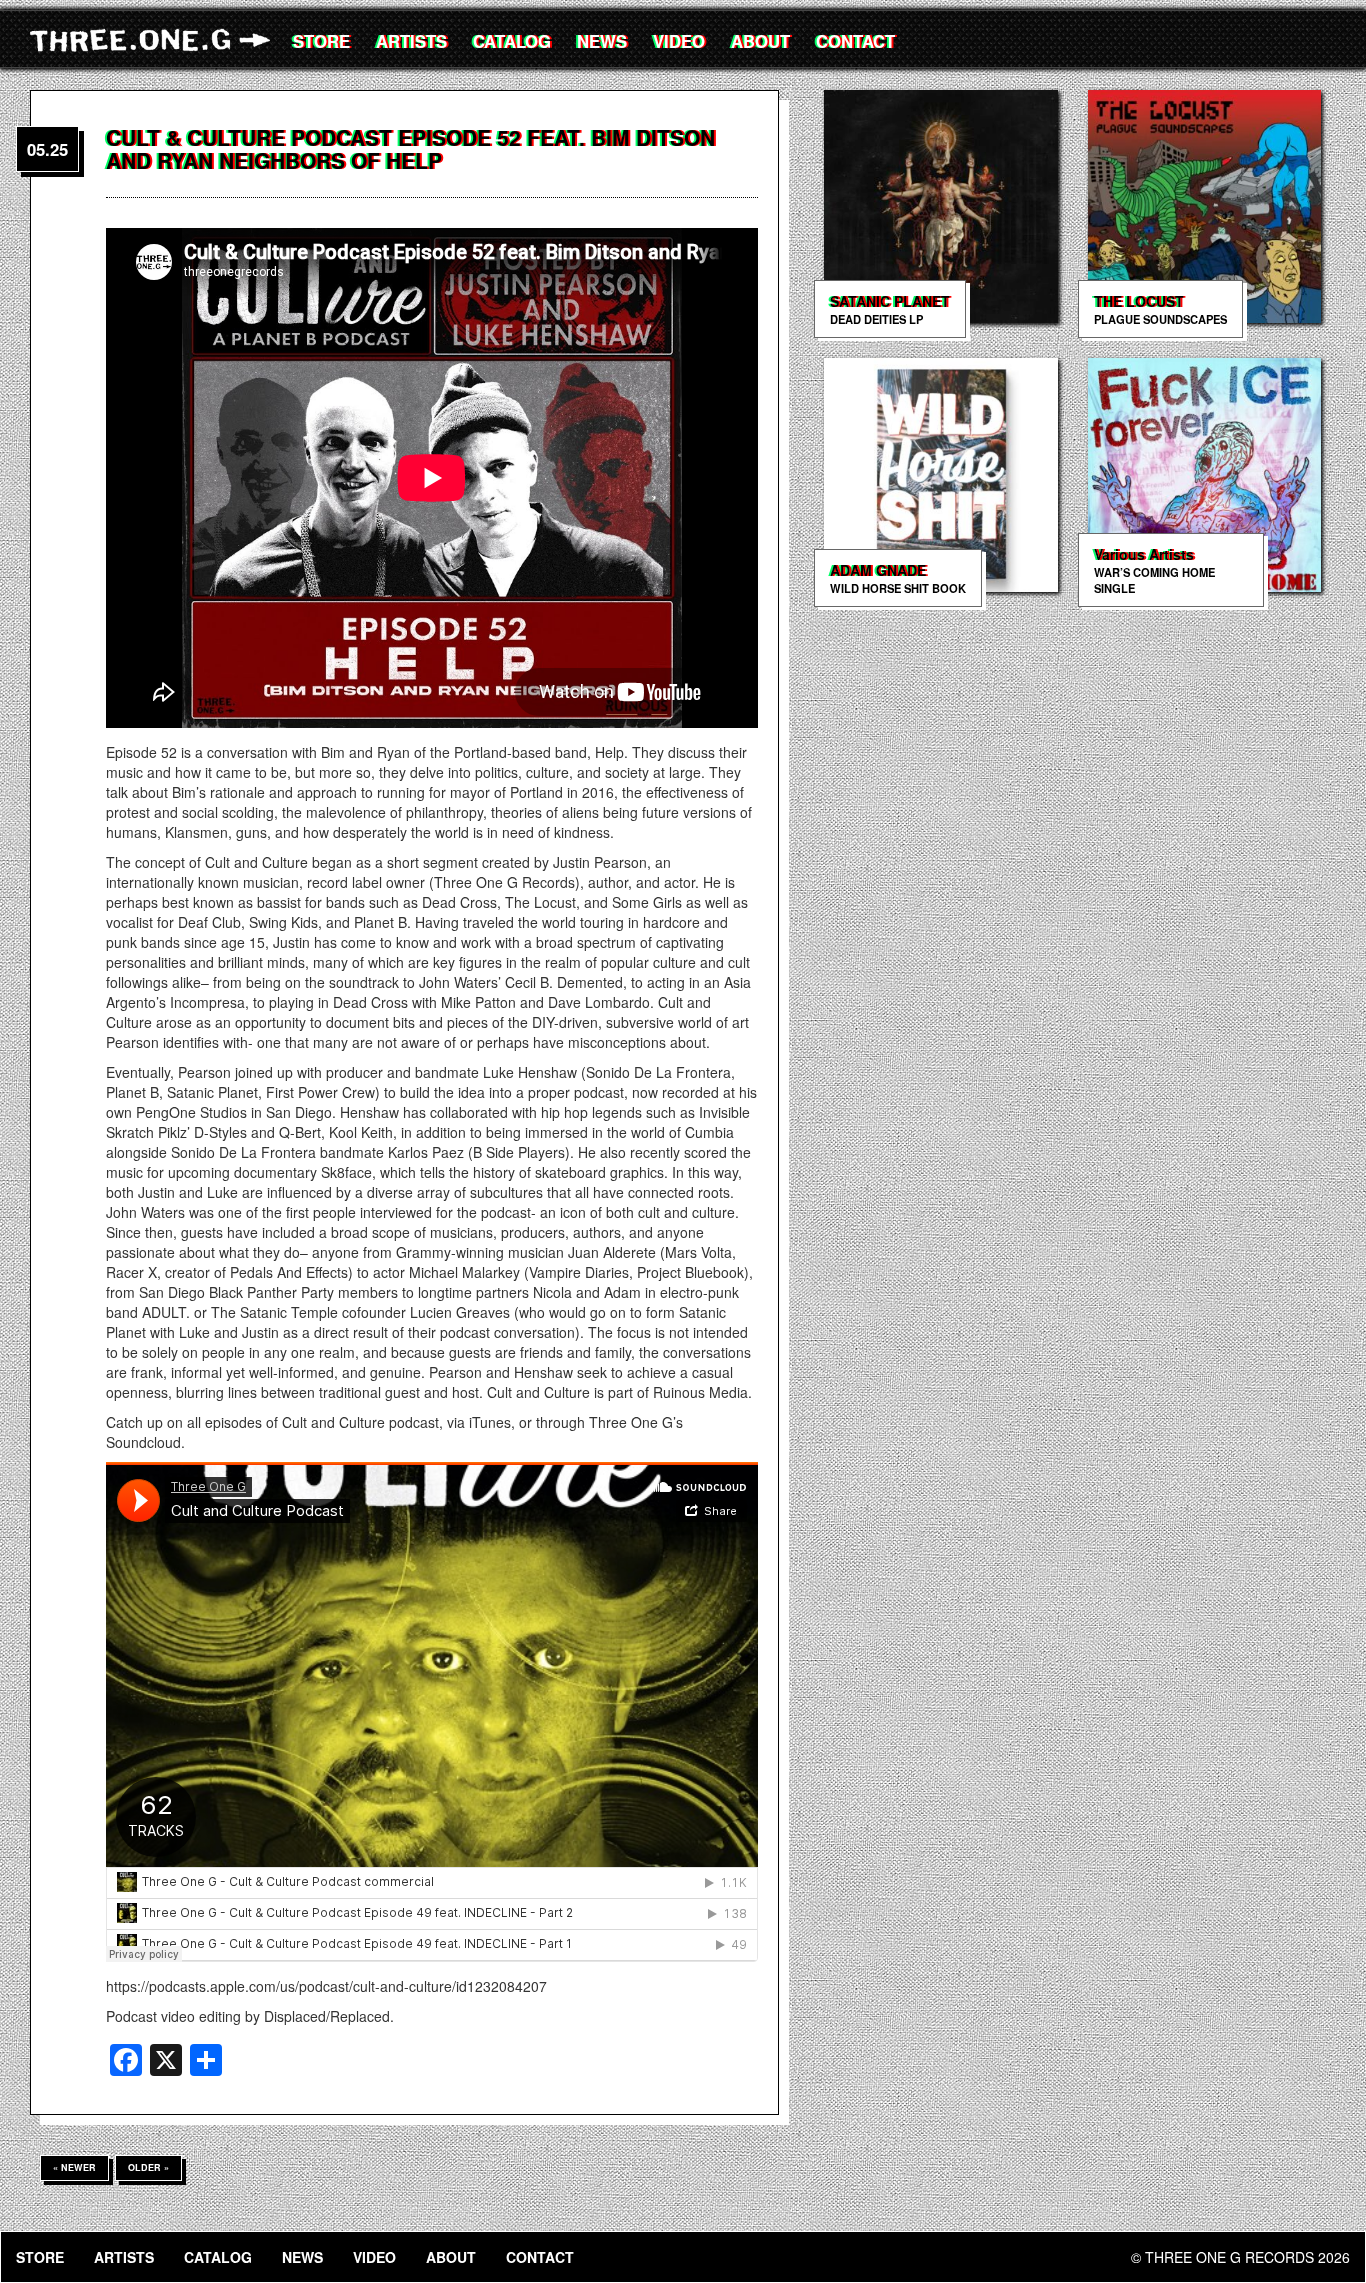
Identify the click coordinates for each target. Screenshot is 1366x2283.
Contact (855, 41)
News (602, 41)
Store (321, 41)
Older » (148, 2167)
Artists (411, 41)
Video (679, 41)
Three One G (155, 40)
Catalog (512, 41)
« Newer (74, 2167)
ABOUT (760, 41)
